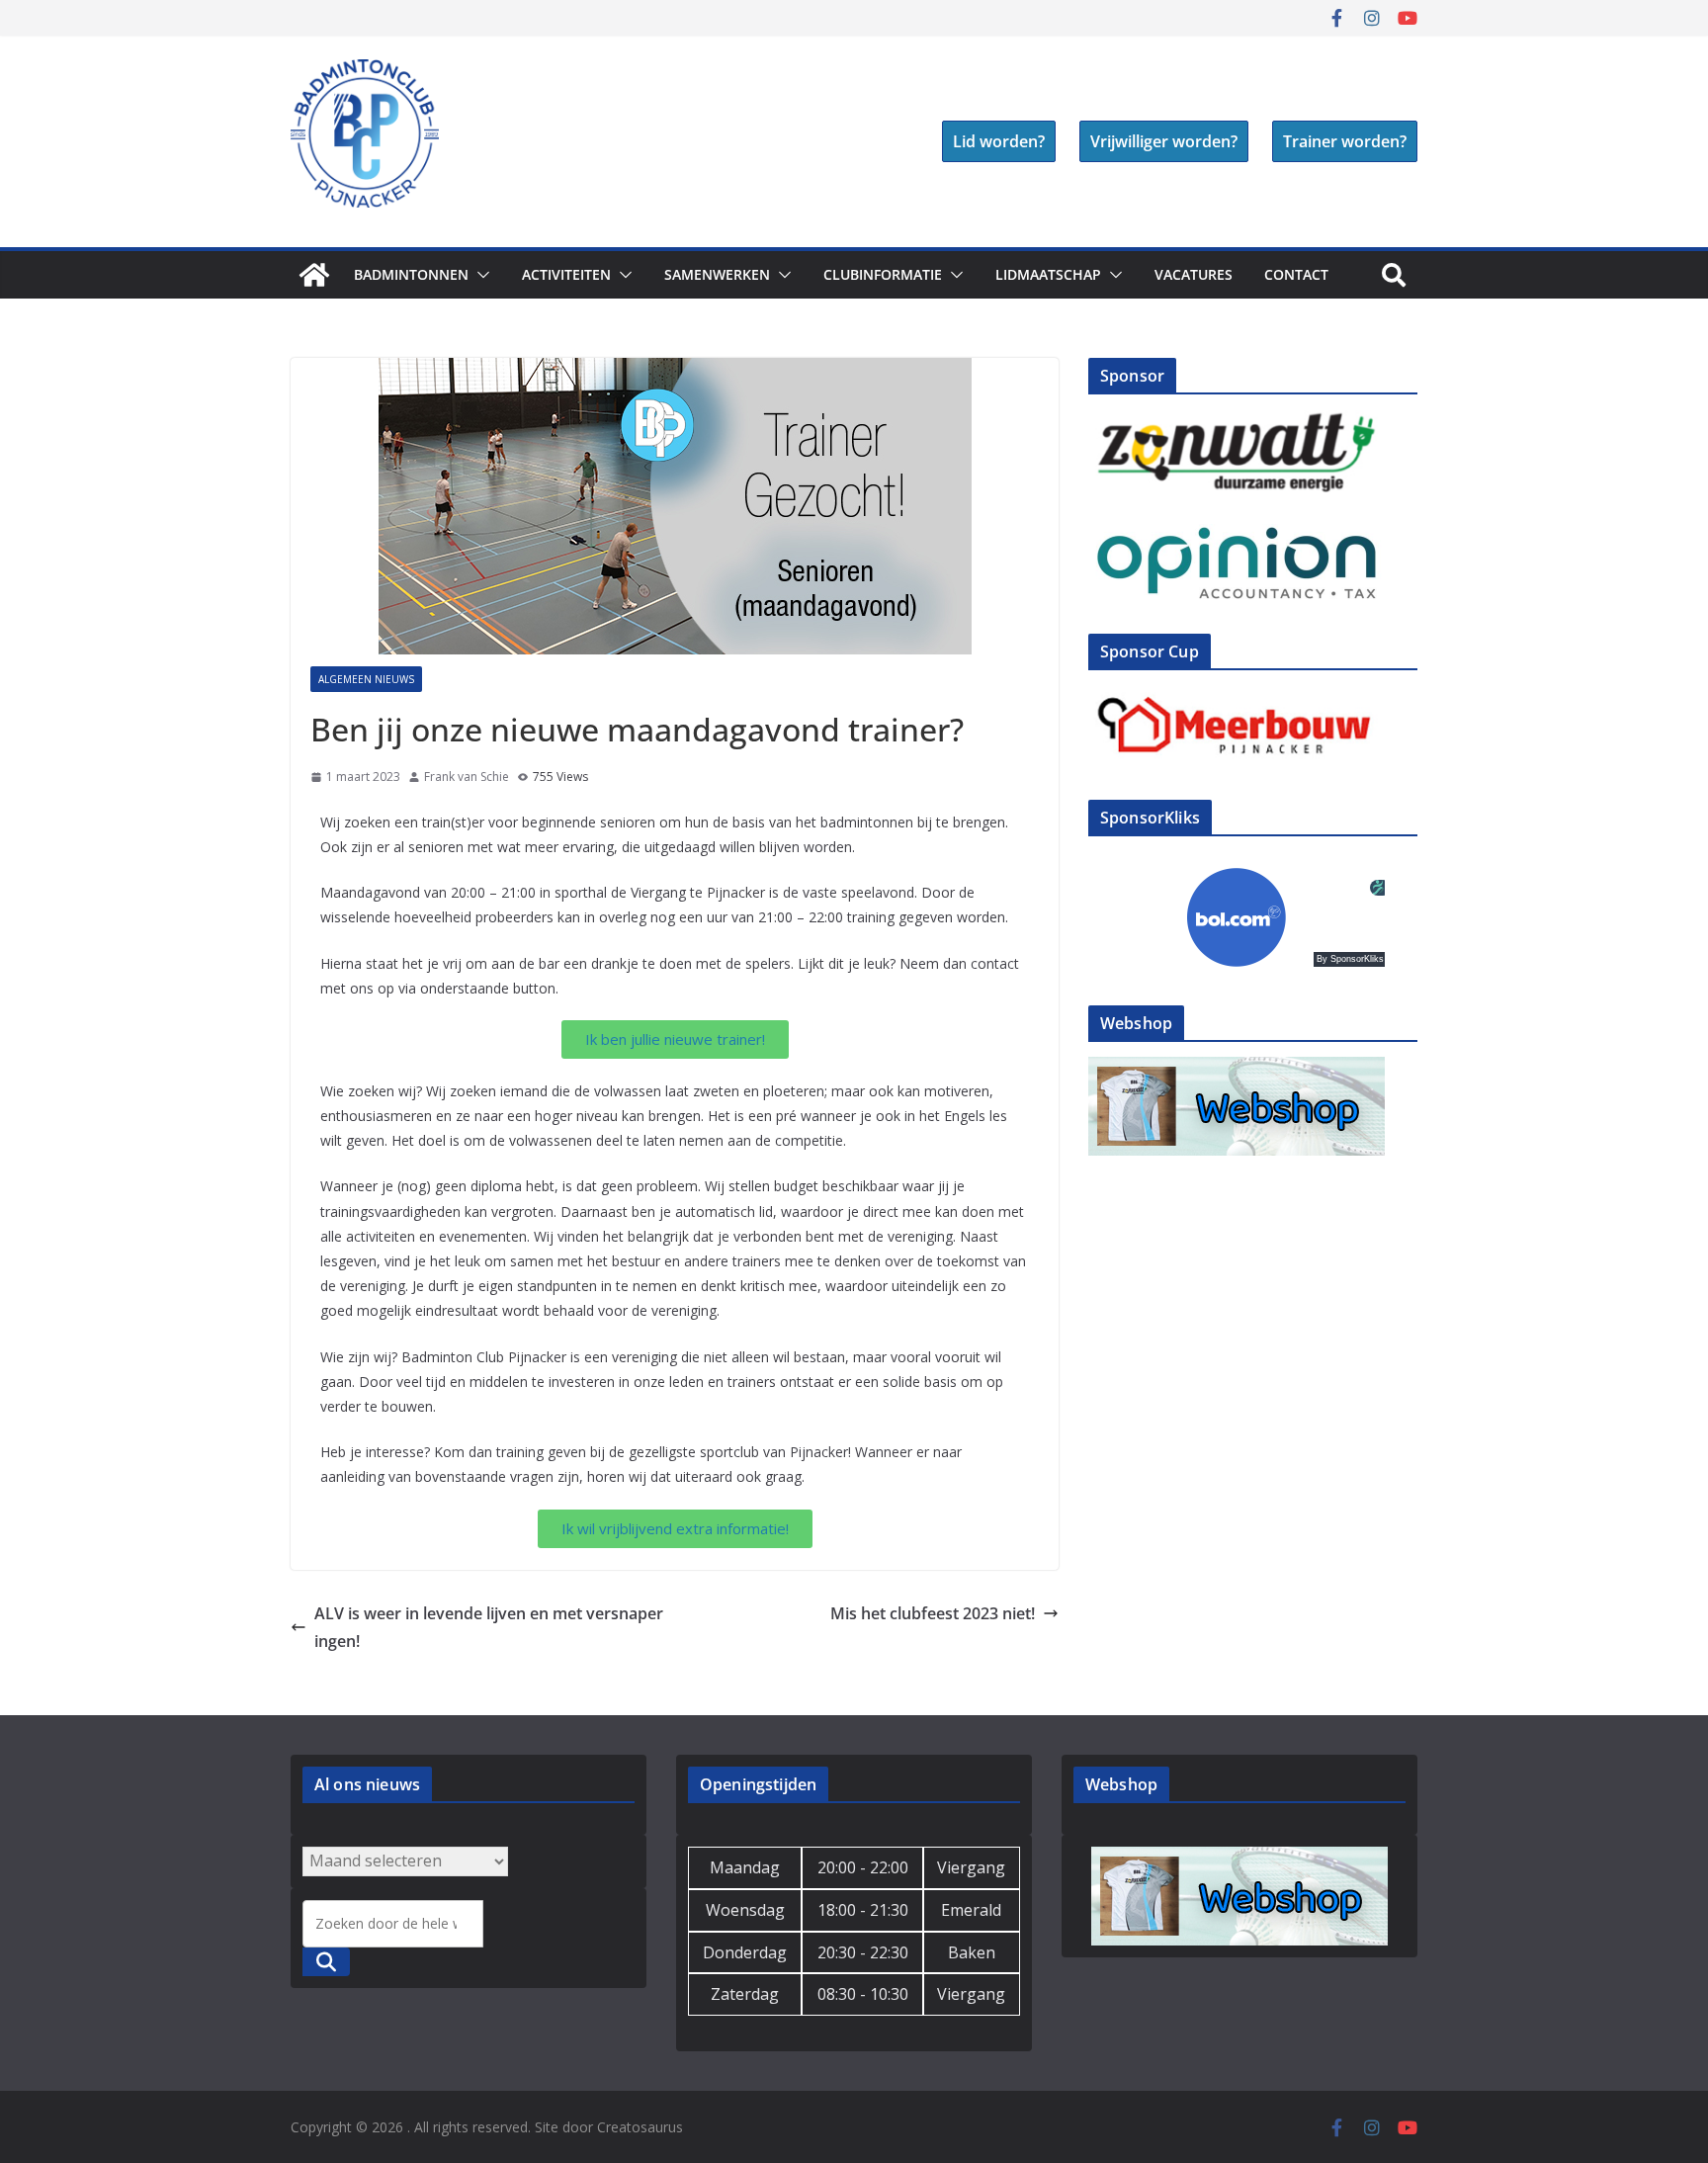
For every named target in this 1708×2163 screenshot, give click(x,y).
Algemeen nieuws (366, 679)
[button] (479, 275)
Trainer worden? (1345, 141)
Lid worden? (999, 141)
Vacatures (1194, 274)
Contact (1296, 274)
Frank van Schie (467, 777)
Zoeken (326, 1961)
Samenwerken (717, 274)
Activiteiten (566, 274)
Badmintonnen (411, 274)
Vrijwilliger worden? (1164, 141)
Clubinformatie (883, 274)
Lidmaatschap (1048, 274)
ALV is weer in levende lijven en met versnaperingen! (489, 1628)
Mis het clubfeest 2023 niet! (933, 1613)
